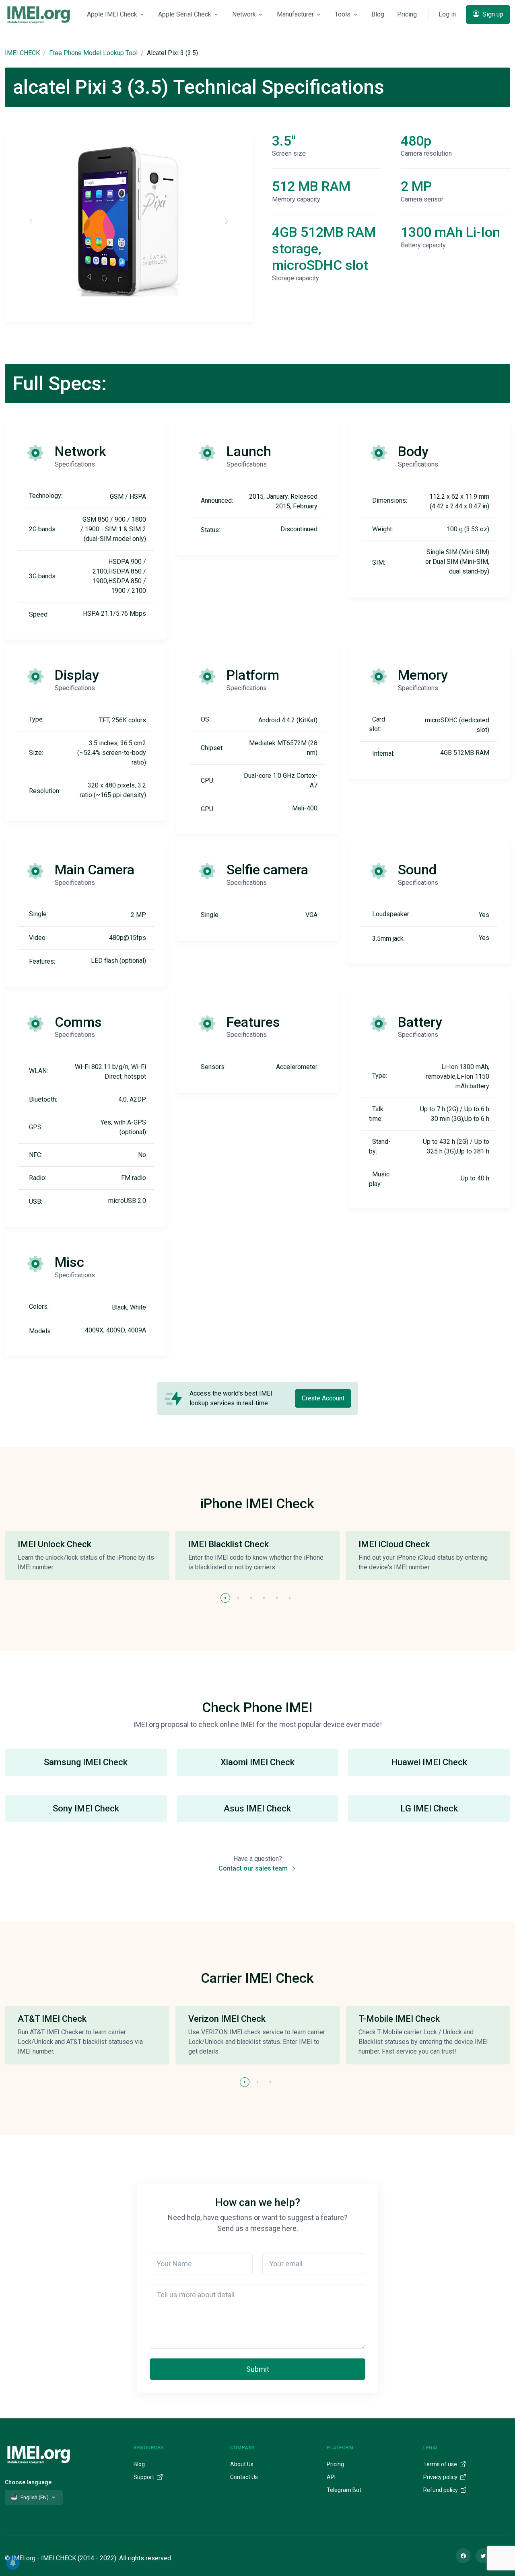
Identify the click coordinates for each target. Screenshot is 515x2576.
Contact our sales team (254, 1868)
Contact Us (244, 2477)
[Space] (39, 2454)
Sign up (492, 14)
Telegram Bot (344, 2490)
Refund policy (441, 2490)
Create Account (323, 1398)
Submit (258, 2369)
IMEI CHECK (22, 53)
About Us (242, 2464)
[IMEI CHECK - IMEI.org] (39, 14)
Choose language (28, 2482)
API (331, 2477)
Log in (447, 14)
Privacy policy (441, 2477)
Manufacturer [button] (295, 14)
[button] (225, 1598)
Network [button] (244, 14)
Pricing (407, 14)
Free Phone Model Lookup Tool (93, 53)
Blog (378, 14)
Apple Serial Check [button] (185, 14)
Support (144, 2477)
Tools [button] (343, 14)
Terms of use (441, 2464)
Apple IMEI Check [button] (112, 14)
